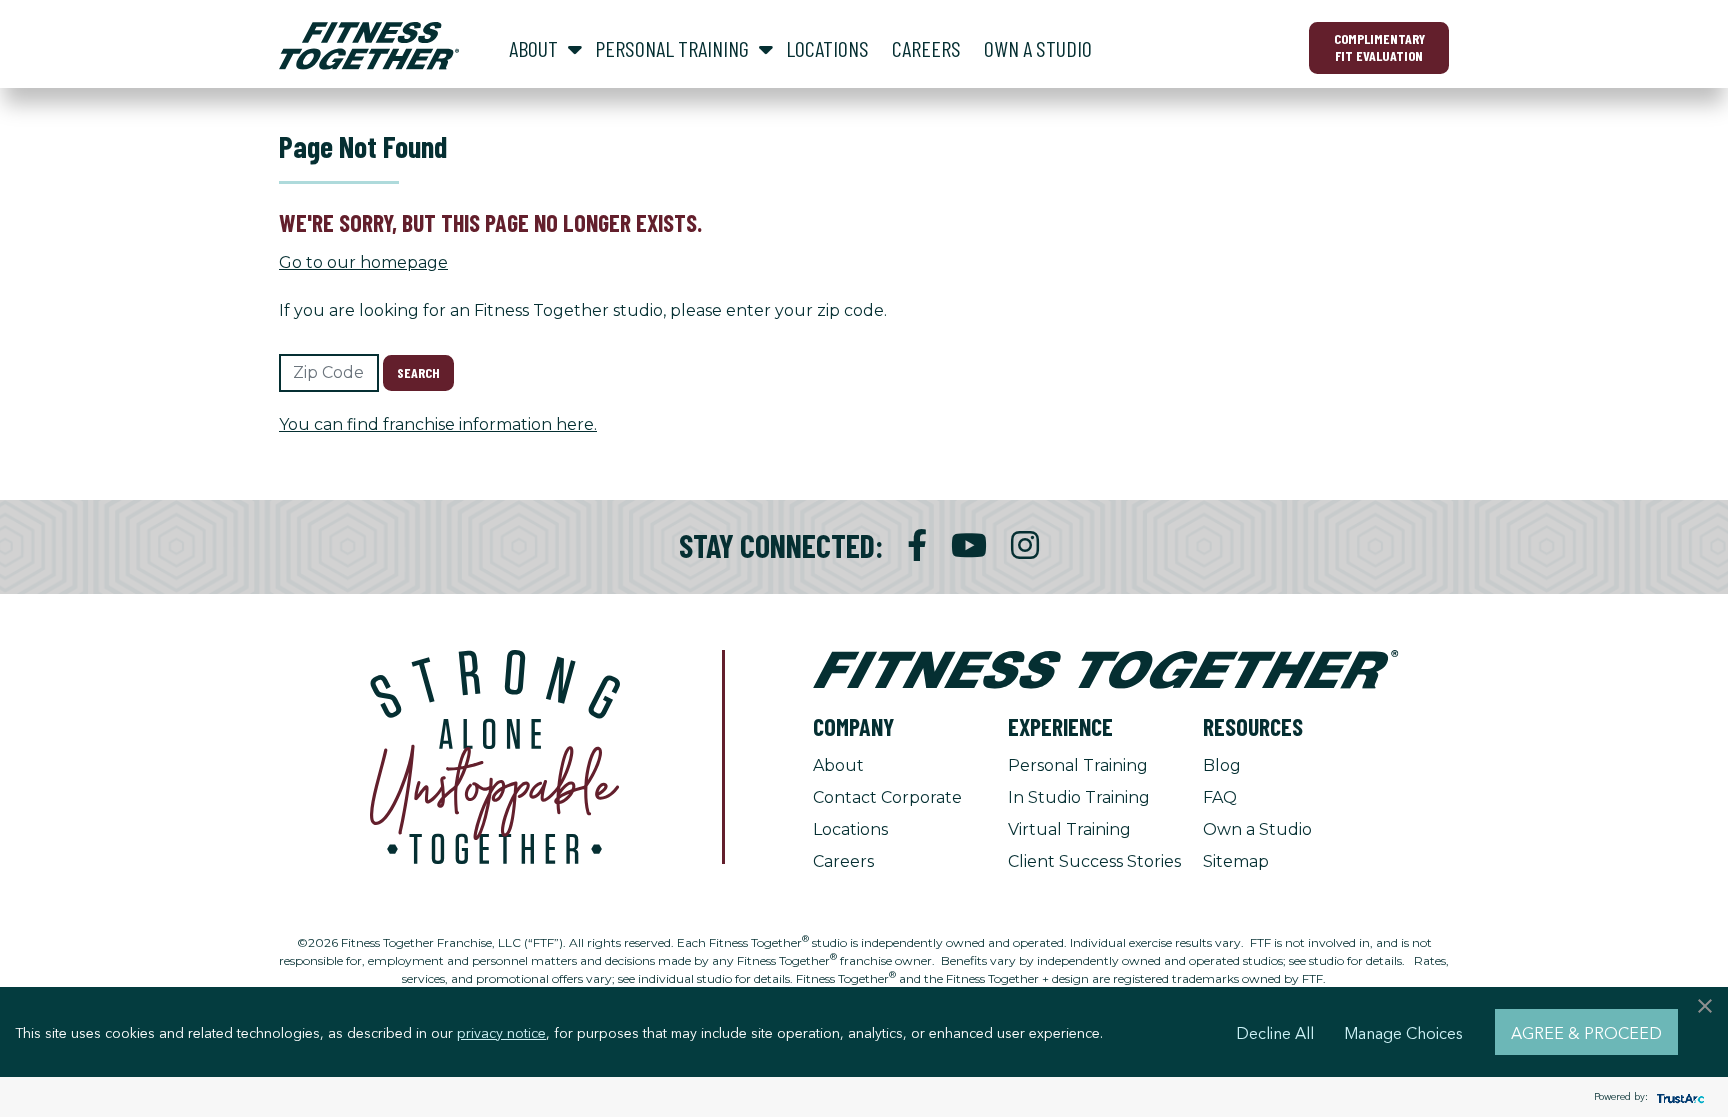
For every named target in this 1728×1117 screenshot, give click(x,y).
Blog (1222, 765)
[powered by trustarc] (1678, 1097)
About (838, 765)
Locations (850, 829)
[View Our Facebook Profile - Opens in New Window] (917, 545)
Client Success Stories (1094, 861)
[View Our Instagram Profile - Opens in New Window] (1025, 545)
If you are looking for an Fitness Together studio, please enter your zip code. (583, 310)
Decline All (1275, 1032)
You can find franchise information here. (438, 424)
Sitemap (1236, 861)
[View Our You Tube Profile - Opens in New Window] (969, 545)
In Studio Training (1079, 797)
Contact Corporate (887, 797)
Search (418, 372)
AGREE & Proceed (1586, 1032)
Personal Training (1078, 765)
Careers (843, 861)
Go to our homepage (363, 262)
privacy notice (501, 1032)
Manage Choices (1403, 1032)
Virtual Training (1069, 829)
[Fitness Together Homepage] (369, 46)
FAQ (1220, 797)
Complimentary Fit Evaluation (1379, 47)
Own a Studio (1257, 829)
